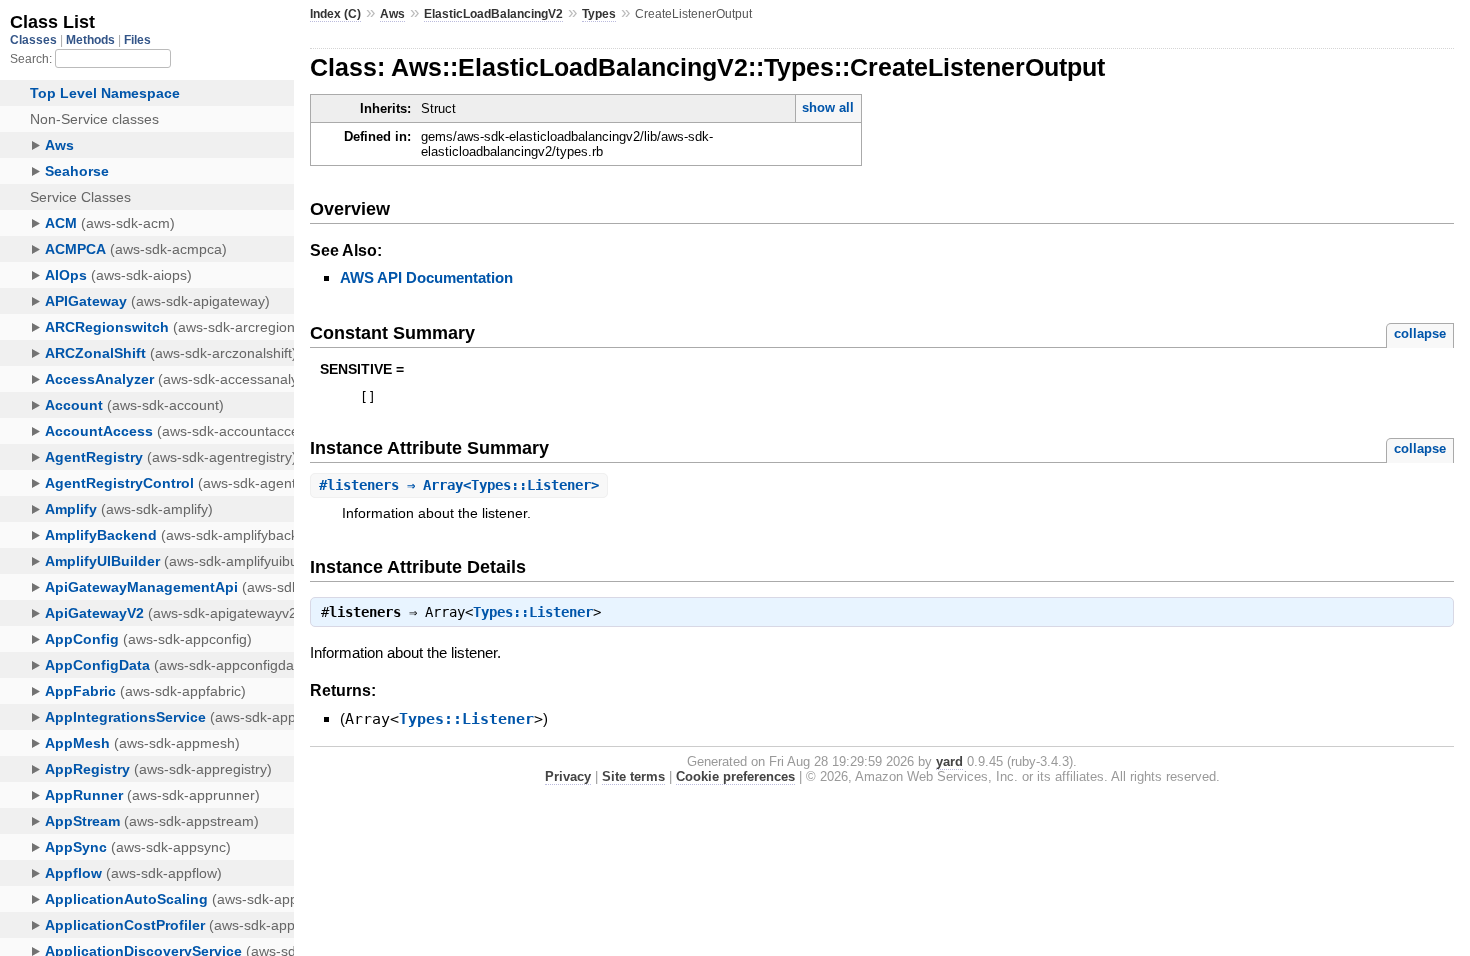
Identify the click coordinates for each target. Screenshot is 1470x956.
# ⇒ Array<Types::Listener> (459, 485)
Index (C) (335, 14)
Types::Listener (533, 612)
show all (828, 107)
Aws (392, 14)
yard (949, 761)
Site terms (633, 776)
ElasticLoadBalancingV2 (493, 14)
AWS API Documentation (426, 277)
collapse (1420, 333)
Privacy (568, 776)
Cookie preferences (735, 776)
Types (599, 14)
